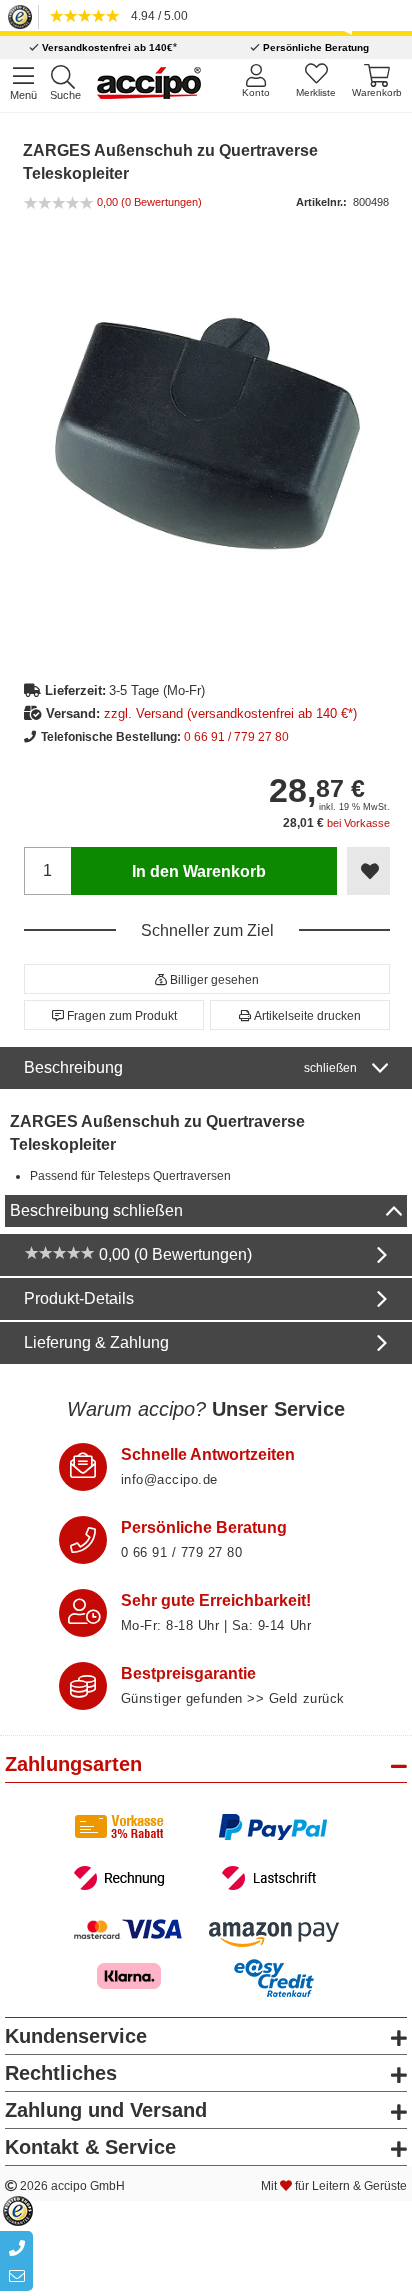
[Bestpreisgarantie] (83, 1686)
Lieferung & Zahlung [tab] (96, 1342)
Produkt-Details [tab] (79, 1298)
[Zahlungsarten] (206, 1852)
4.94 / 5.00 (156, 16)
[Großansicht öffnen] (207, 433)
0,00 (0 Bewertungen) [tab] (173, 1254)
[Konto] (255, 80)
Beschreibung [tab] (190, 1067)
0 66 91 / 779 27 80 (236, 737)
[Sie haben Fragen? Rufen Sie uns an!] (83, 1540)
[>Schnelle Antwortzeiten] (83, 1467)
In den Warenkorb (199, 871)
